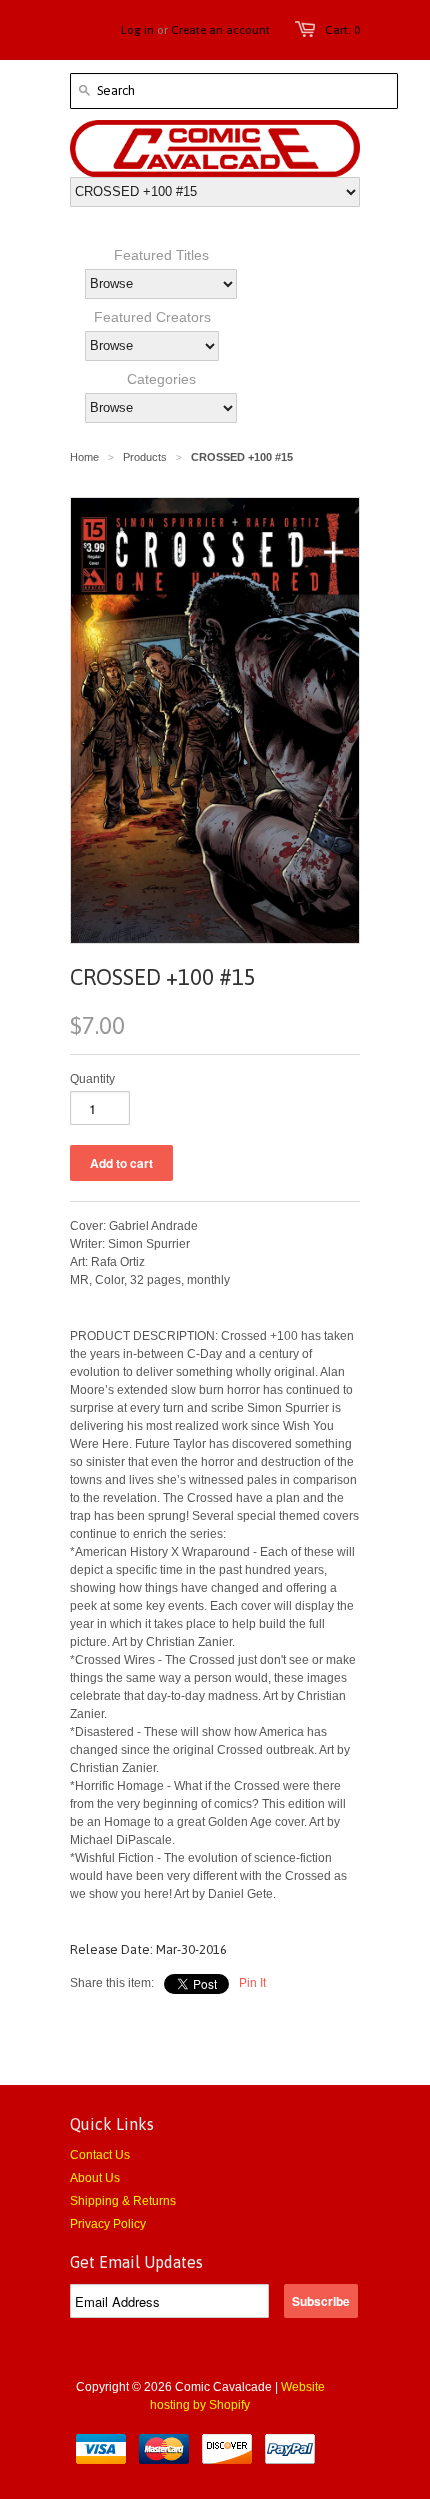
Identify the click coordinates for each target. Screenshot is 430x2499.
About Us (95, 2178)
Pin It (252, 1983)
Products (145, 457)
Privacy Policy (108, 2224)
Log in (137, 30)
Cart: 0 (342, 30)
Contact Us (100, 2155)
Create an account (220, 30)
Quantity (92, 1079)
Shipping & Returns (123, 2201)
